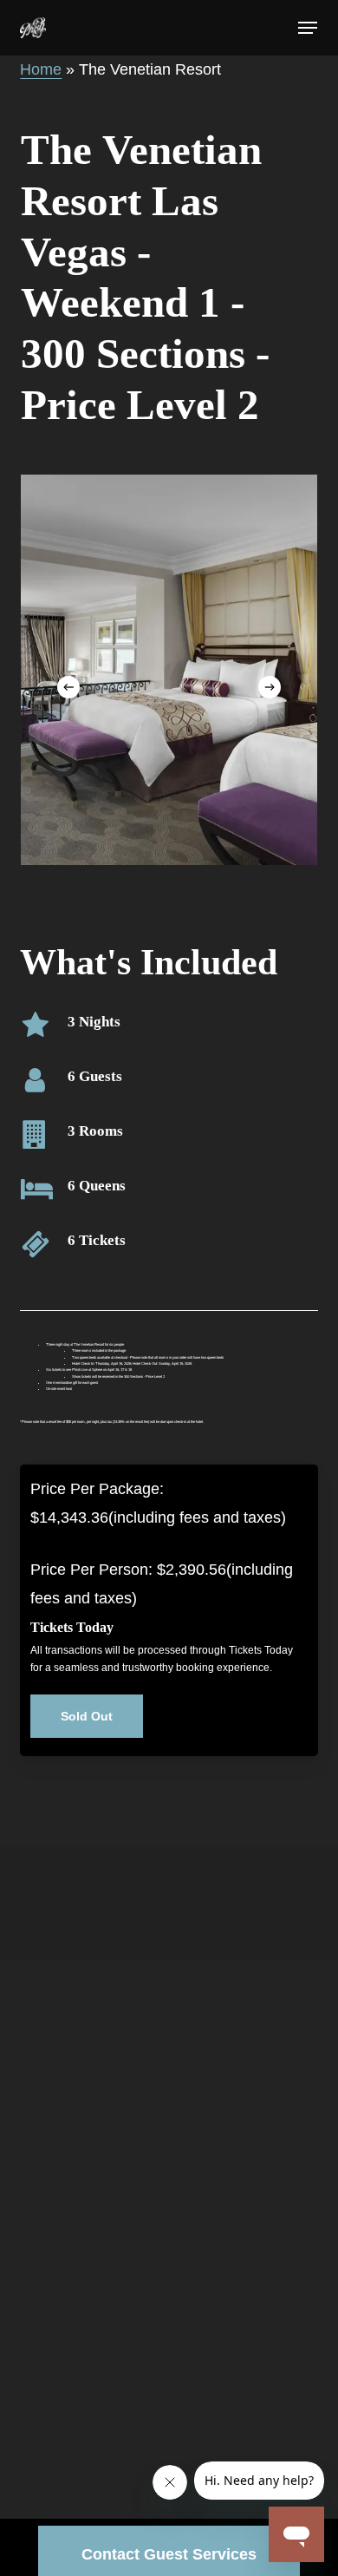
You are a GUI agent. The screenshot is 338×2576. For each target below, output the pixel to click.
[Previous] (68, 687)
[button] (308, 28)
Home (41, 69)
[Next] (270, 687)
